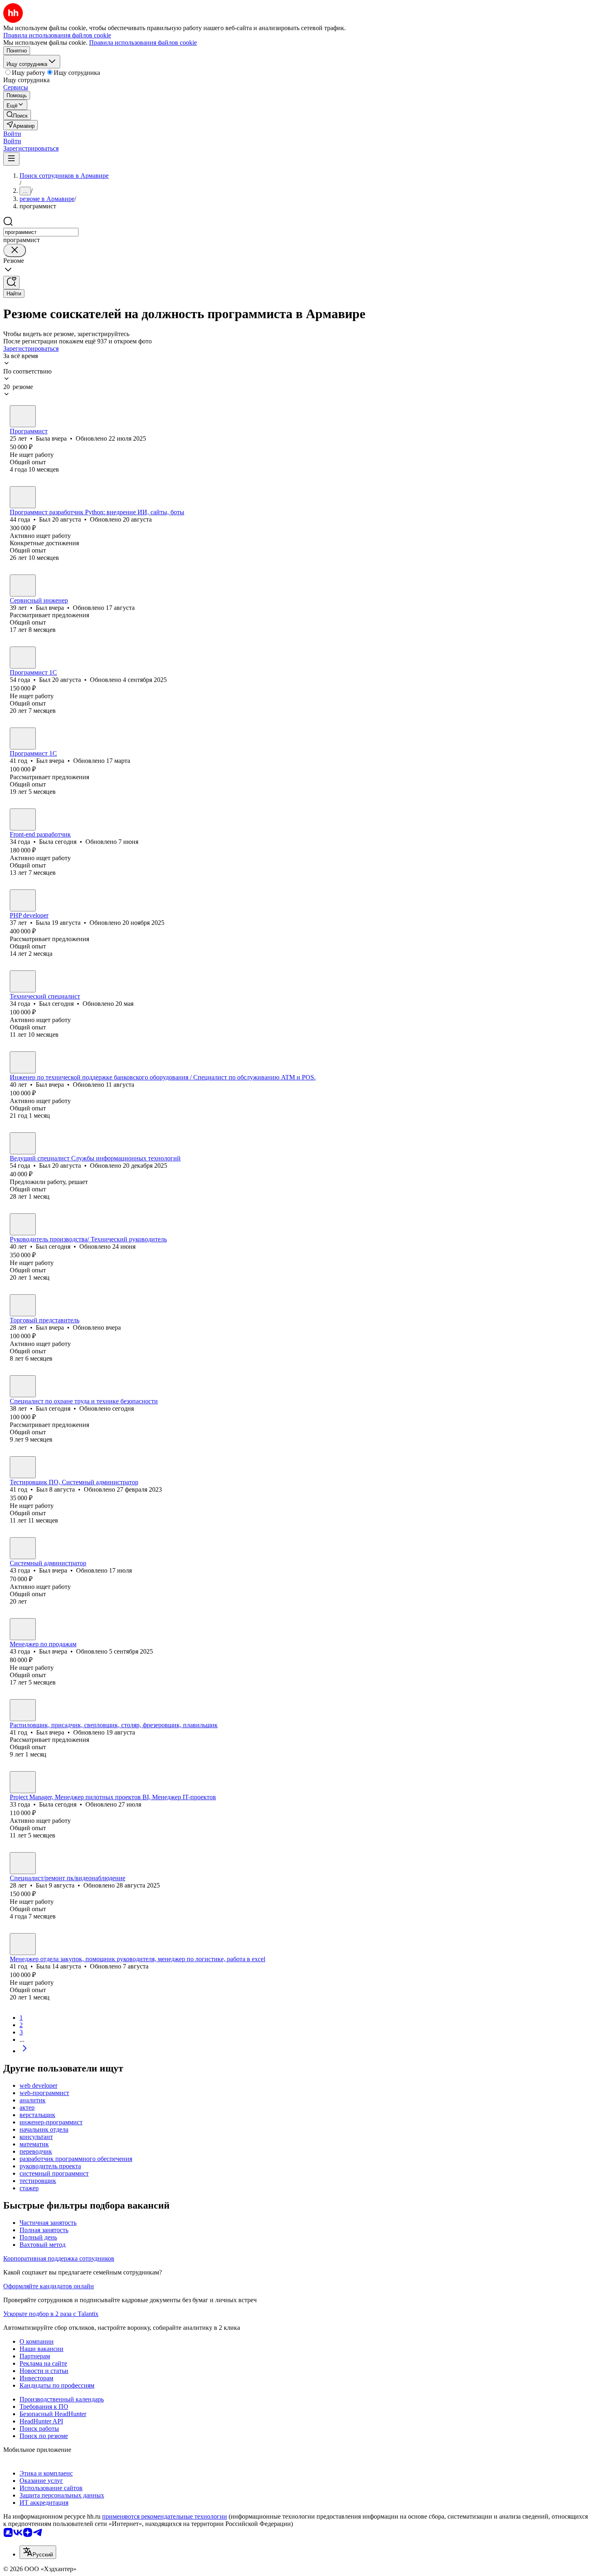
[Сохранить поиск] (11, 283)
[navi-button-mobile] (11, 159)
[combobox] (41, 232)
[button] (12, 134)
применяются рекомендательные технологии (165, 2516)
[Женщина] (23, 416)
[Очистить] (15, 250)
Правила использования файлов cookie (143, 43)
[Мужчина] (23, 497)
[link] (17, 115)
